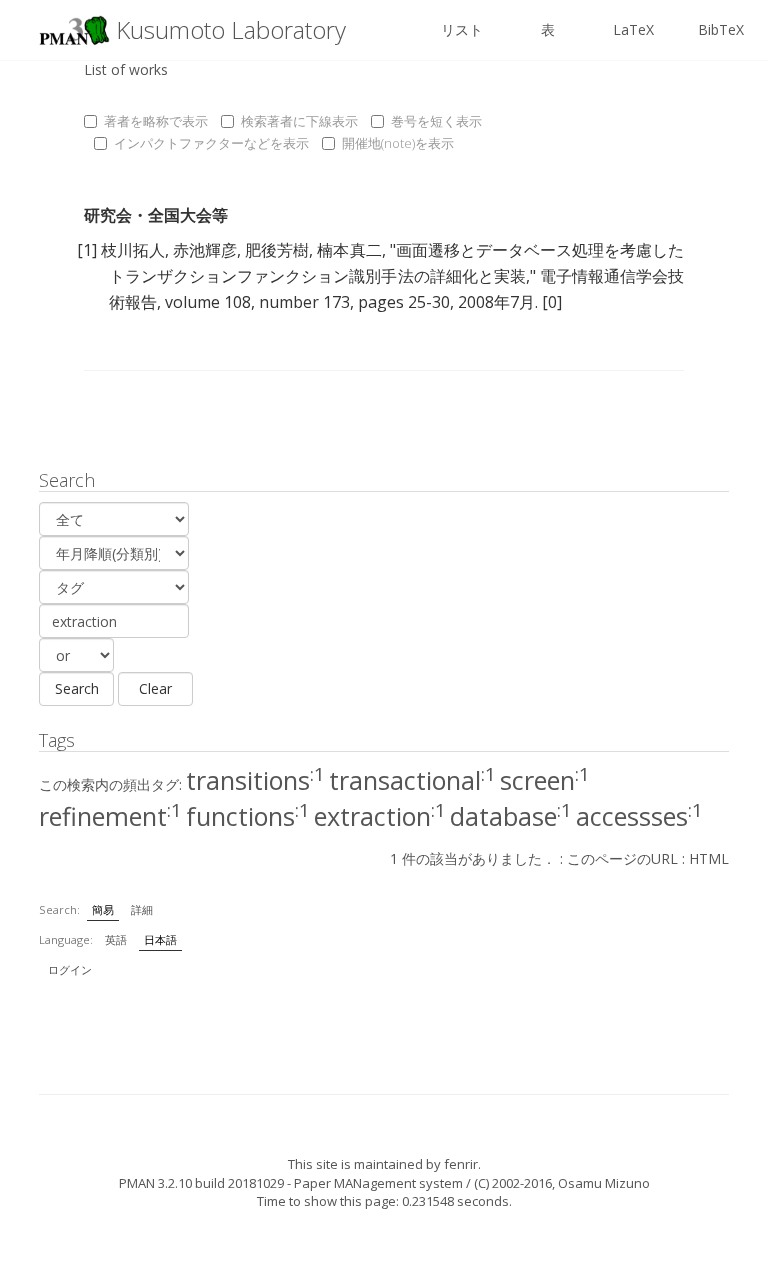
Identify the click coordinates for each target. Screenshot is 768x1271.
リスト (462, 29)
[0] (552, 302)
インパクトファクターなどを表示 (211, 143)
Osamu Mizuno (604, 1183)
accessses (639, 816)
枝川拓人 (133, 250)
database (511, 816)
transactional (412, 780)
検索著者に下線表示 (299, 121)
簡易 (103, 909)
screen (545, 780)
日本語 (160, 939)
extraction (380, 816)
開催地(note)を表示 (398, 143)
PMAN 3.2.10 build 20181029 (201, 1183)
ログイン (70, 969)
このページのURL (622, 858)
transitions (255, 780)
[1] (87, 250)
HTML (709, 858)
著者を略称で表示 (156, 121)
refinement (110, 816)
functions (248, 816)
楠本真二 (349, 250)
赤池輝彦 (205, 250)
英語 (116, 939)
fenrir (461, 1164)
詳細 (142, 909)
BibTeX (721, 29)
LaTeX (633, 29)
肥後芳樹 (277, 250)
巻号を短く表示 (436, 121)
